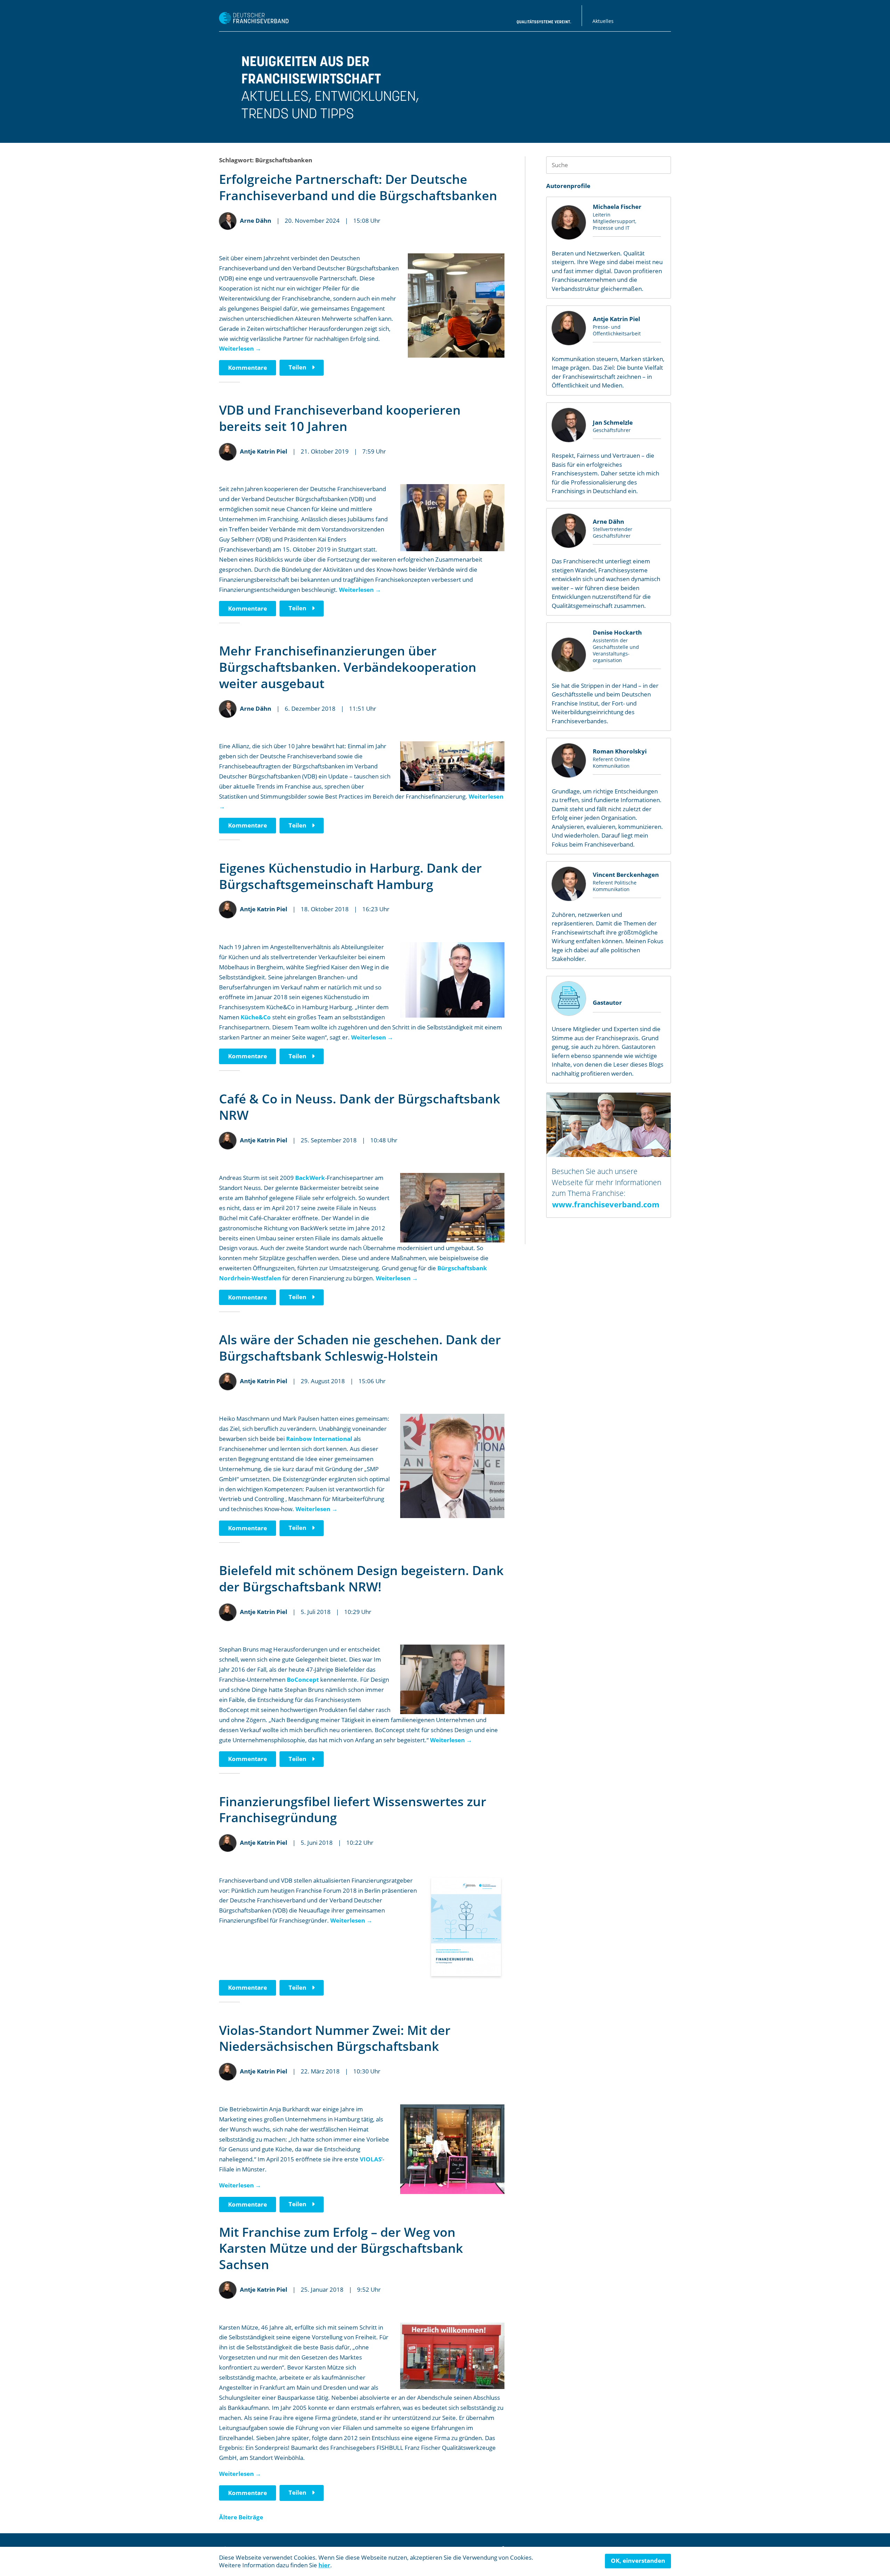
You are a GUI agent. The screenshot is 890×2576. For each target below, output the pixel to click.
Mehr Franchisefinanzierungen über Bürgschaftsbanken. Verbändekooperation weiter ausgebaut (348, 667)
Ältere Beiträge (241, 2517)
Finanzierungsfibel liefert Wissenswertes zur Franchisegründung (353, 1810)
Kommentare (248, 368)
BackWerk (310, 1178)
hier (324, 2565)
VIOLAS (371, 2159)
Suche (662, 165)
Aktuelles (603, 21)
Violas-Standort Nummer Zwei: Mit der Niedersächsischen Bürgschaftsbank (335, 2038)
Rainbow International (319, 1439)
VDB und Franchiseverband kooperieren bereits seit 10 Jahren (340, 418)
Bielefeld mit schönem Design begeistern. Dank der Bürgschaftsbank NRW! (361, 1579)
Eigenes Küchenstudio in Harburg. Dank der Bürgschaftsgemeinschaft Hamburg (350, 876)
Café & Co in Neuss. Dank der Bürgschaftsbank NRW (360, 1107)
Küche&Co (256, 1017)
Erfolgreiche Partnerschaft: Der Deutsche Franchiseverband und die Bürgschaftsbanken (358, 187)
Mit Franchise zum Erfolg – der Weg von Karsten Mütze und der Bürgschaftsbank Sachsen (341, 2248)
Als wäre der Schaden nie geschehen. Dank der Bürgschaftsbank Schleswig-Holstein (360, 1348)
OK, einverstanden (638, 2561)
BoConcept (303, 1680)
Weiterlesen (240, 348)
